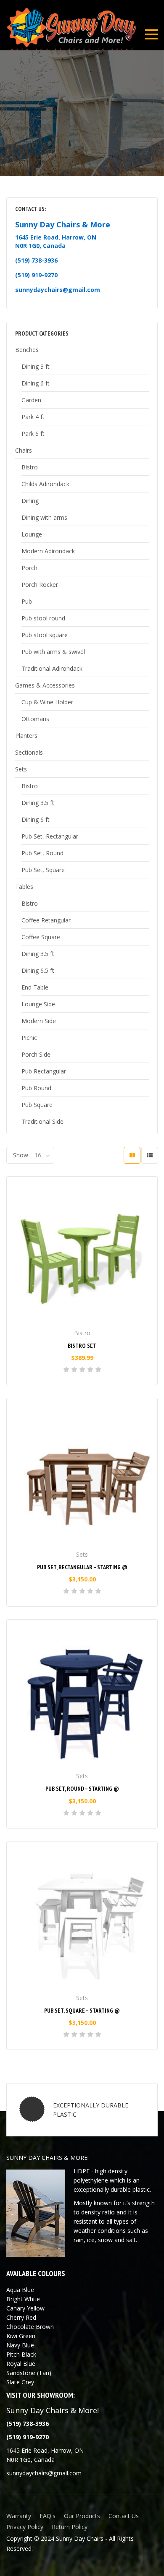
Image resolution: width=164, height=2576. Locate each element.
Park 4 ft (33, 417)
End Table (35, 987)
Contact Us (124, 2516)
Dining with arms (44, 517)
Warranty (19, 2516)
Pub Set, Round (42, 853)
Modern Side (39, 1021)
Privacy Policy (25, 2527)
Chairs (24, 450)
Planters (26, 736)
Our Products (82, 2516)
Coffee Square (41, 937)
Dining (30, 501)
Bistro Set (82, 1346)
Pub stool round (43, 618)
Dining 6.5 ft (38, 970)
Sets (21, 769)
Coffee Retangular (46, 920)
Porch (29, 568)
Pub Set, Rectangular (50, 836)
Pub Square (37, 1105)
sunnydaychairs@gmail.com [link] (58, 290)
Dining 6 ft (36, 383)
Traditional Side (42, 1121)
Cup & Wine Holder (47, 702)
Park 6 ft (33, 434)
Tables (24, 887)
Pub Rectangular (44, 1071)
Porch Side (36, 1054)
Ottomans (35, 719)
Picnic (29, 1038)
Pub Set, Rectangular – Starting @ (82, 1567)
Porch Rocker (40, 585)
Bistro (30, 467)
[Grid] (132, 1155)
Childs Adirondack (45, 484)
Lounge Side (38, 1004)
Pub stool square (45, 635)
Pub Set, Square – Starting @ (82, 2011)
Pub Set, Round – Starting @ (82, 1789)
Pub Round (36, 1088)
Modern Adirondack (48, 551)
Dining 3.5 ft (38, 803)
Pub (27, 601)
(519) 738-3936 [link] (36, 260)
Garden (31, 400)
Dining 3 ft (36, 366)
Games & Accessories (45, 685)
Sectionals (29, 752)
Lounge (32, 534)
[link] (28, 2437)
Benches (27, 350)
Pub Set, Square (43, 870)
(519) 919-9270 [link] (36, 275)
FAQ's (48, 2516)
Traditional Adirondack (52, 668)
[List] (150, 1155)
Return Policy (70, 2527)
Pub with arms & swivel (53, 652)
